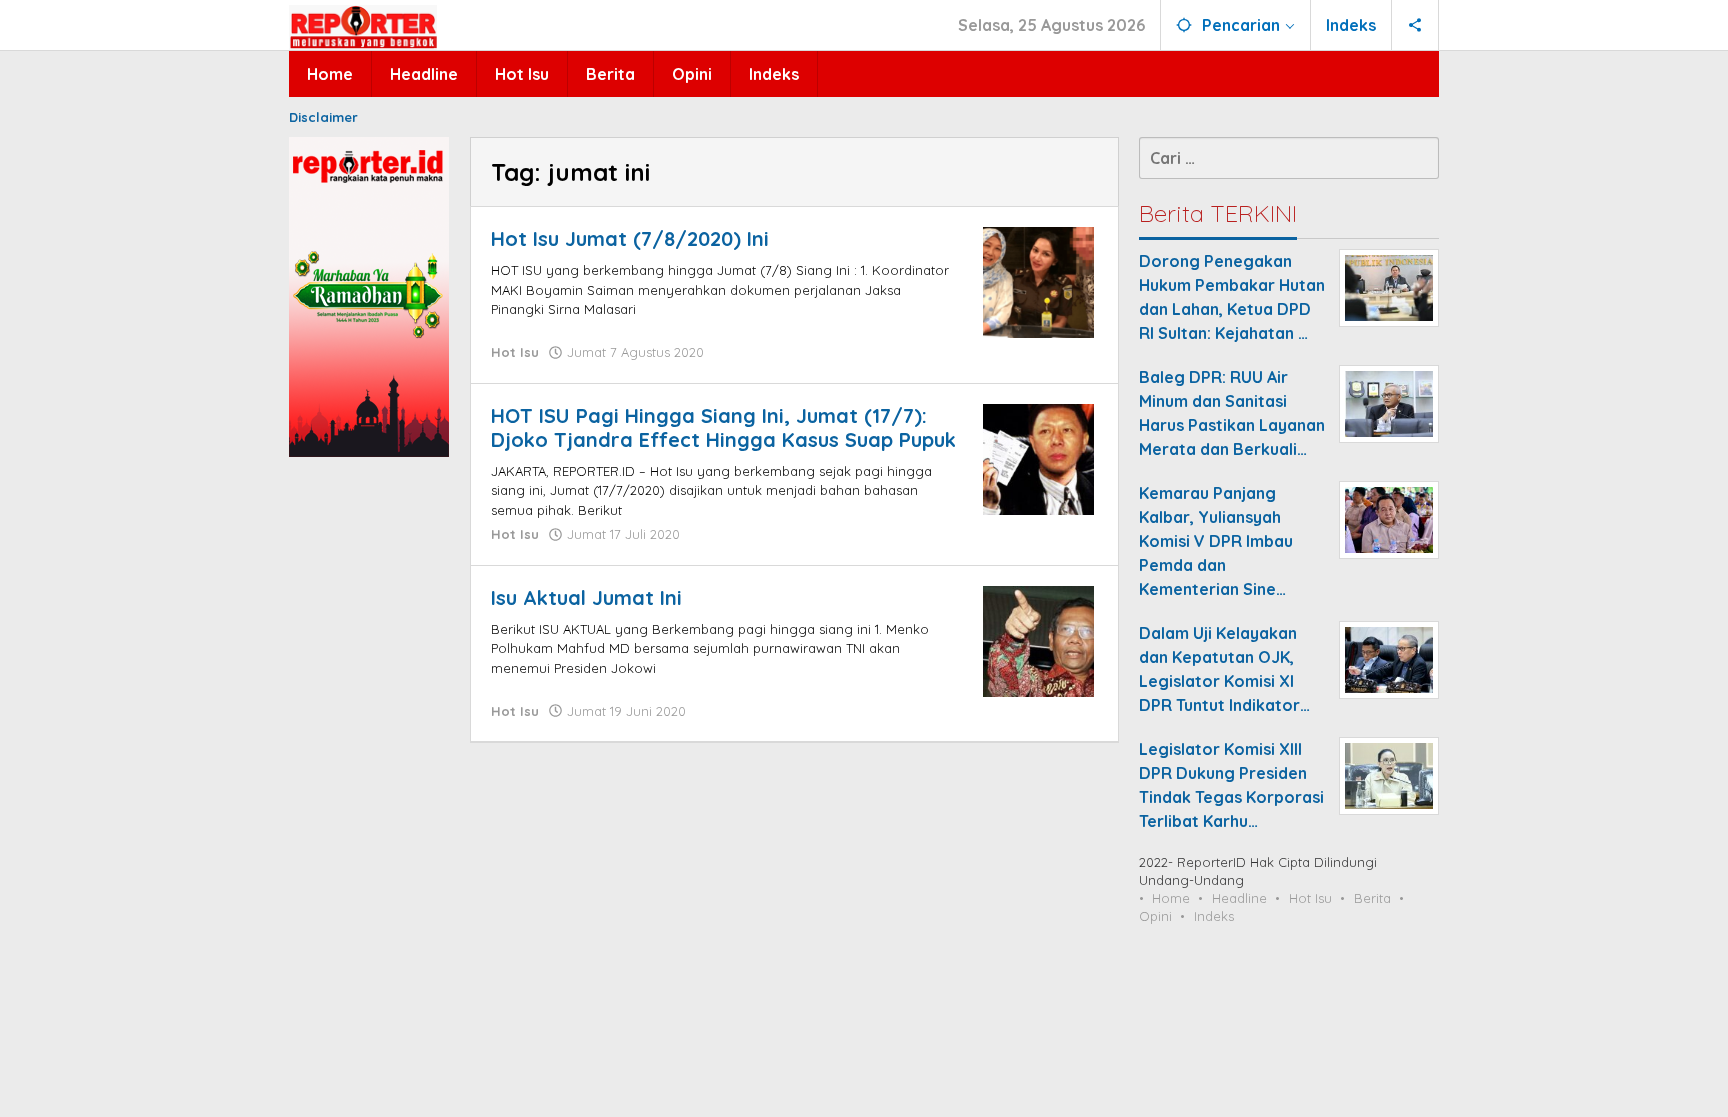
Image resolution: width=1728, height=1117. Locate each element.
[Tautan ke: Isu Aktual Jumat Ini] (1038, 639)
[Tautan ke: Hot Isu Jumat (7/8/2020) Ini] (1038, 281)
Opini (1155, 916)
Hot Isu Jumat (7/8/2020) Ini (630, 238)
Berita (1372, 898)
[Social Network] (1415, 25)
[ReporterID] (363, 26)
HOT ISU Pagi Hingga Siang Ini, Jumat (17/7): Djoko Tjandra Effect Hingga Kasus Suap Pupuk (723, 427)
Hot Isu (515, 352)
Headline (1239, 898)
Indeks (1214, 916)
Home (1171, 898)
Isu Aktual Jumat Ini (586, 597)
